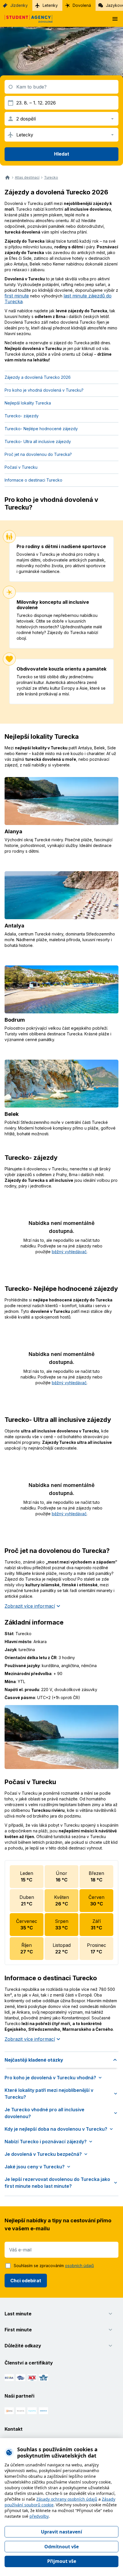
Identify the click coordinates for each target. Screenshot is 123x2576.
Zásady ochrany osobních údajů (67, 2499)
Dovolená (82, 5)
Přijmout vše (62, 2561)
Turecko (51, 178)
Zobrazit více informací (30, 1606)
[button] (61, 2060)
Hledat (62, 154)
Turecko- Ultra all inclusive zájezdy (38, 441)
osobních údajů (79, 2266)
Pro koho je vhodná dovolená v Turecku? (44, 390)
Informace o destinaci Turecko (33, 480)
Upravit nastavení (61, 2532)
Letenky (50, 5)
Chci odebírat (26, 2281)
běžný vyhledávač (69, 1252)
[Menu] (115, 19)
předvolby (39, 2516)
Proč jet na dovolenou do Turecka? (38, 454)
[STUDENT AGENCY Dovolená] (26, 19)
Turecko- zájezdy (22, 416)
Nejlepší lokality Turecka (28, 403)
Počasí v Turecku (21, 467)
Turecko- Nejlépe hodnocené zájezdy (41, 429)
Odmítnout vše (61, 2547)
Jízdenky (19, 5)
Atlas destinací (27, 178)
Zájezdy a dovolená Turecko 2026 (38, 377)
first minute (17, 296)
